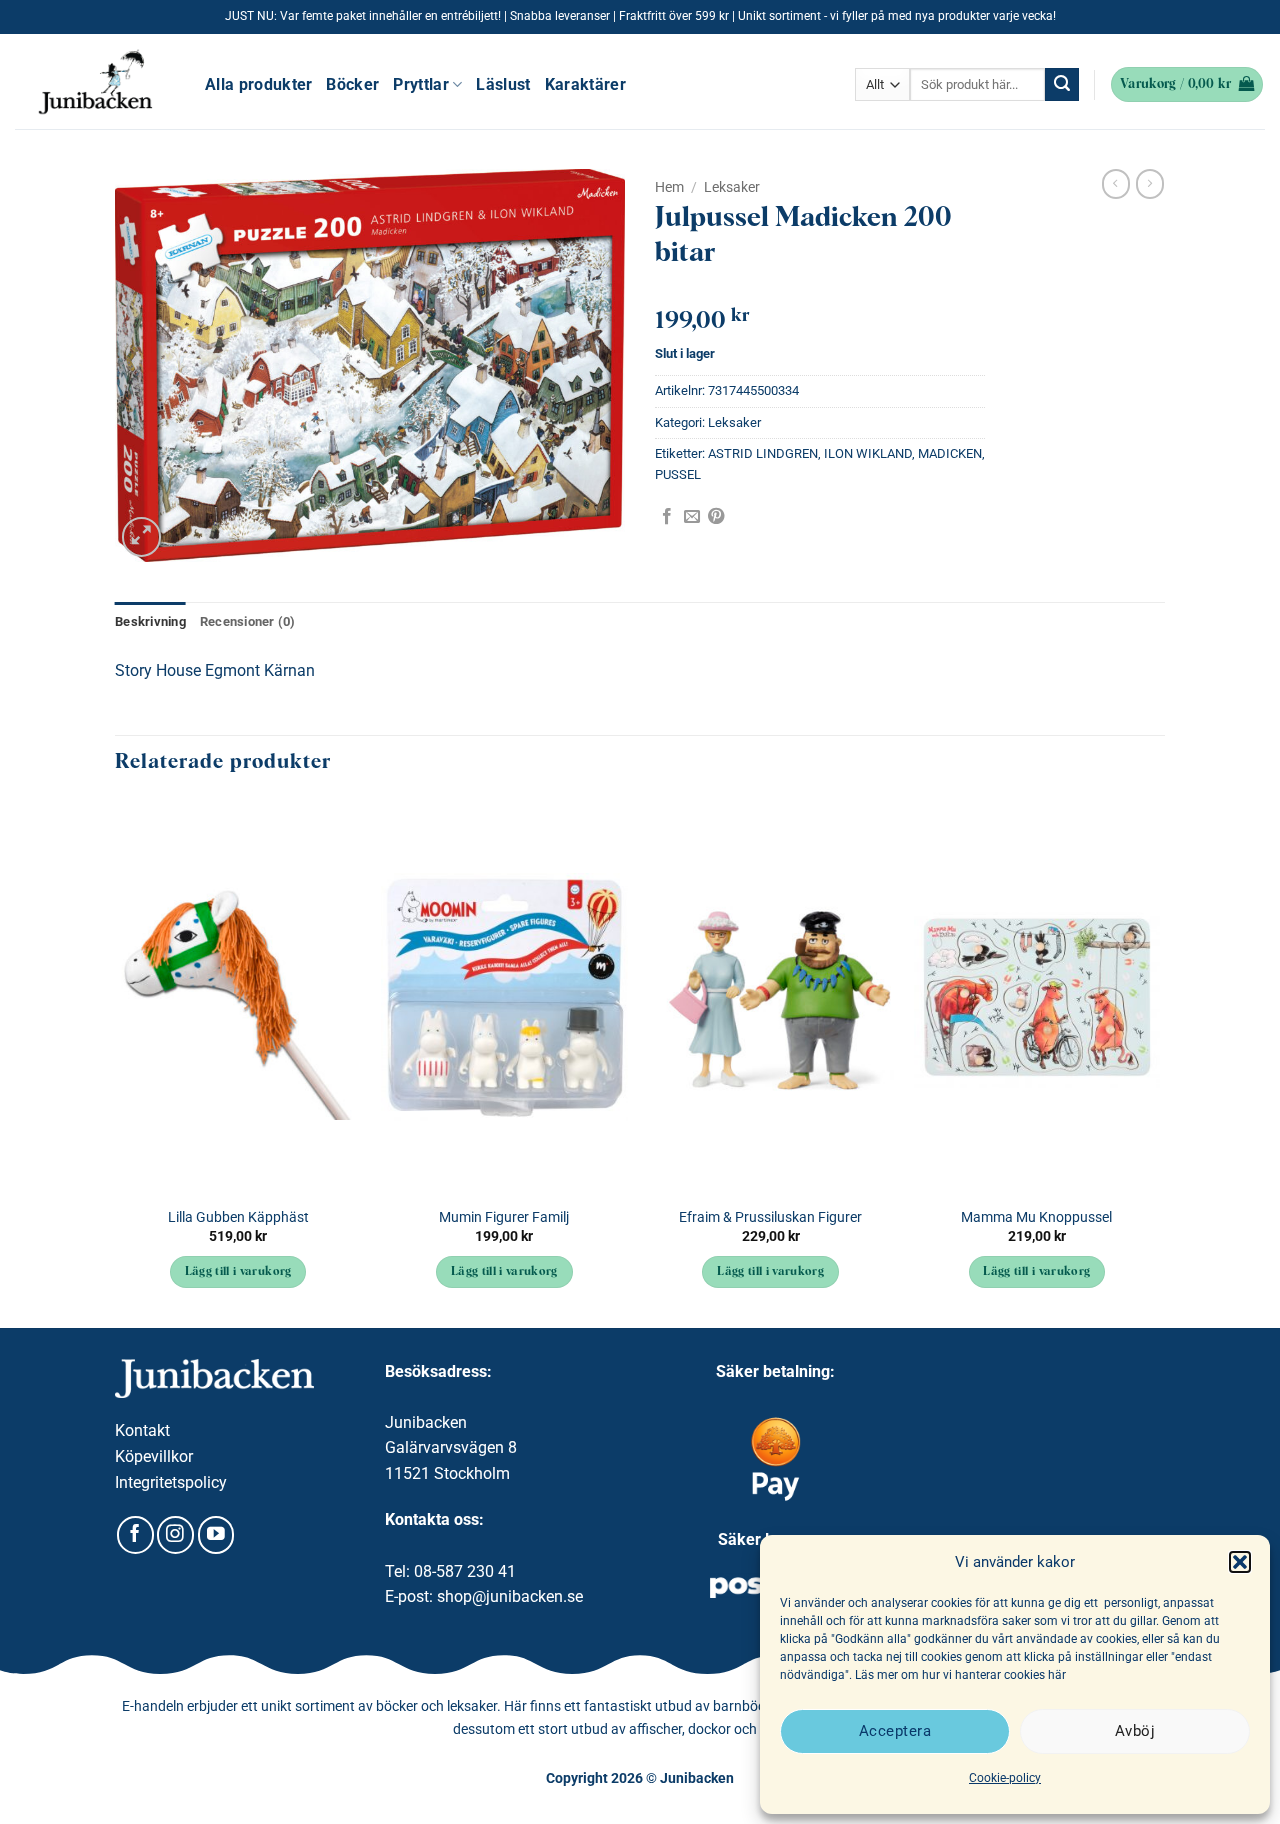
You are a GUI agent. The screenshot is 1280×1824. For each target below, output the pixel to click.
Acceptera (895, 1731)
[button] (1240, 1562)
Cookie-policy (1005, 1778)
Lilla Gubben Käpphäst (238, 1217)
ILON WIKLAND (868, 453)
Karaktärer (585, 84)
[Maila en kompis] (692, 517)
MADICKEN (950, 453)
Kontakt (142, 1430)
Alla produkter (258, 84)
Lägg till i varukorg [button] (238, 1272)
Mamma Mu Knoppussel (1036, 1217)
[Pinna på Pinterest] (716, 517)
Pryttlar (421, 84)
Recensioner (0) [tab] (248, 621)
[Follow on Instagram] (175, 1535)
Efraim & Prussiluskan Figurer (770, 1217)
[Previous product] (1150, 184)
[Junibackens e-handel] (95, 82)
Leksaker (732, 187)
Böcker (352, 84)
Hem (669, 187)
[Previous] (116, 1062)
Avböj (1135, 1731)
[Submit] (1062, 85)
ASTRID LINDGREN (763, 453)
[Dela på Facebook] (667, 517)
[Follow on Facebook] (135, 1535)
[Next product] (1116, 184)
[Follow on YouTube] (216, 1535)
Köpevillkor (154, 1456)
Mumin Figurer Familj (504, 1217)
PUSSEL (678, 474)
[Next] (1159, 1062)
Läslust (503, 84)
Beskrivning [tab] (150, 621)
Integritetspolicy (171, 1482)
